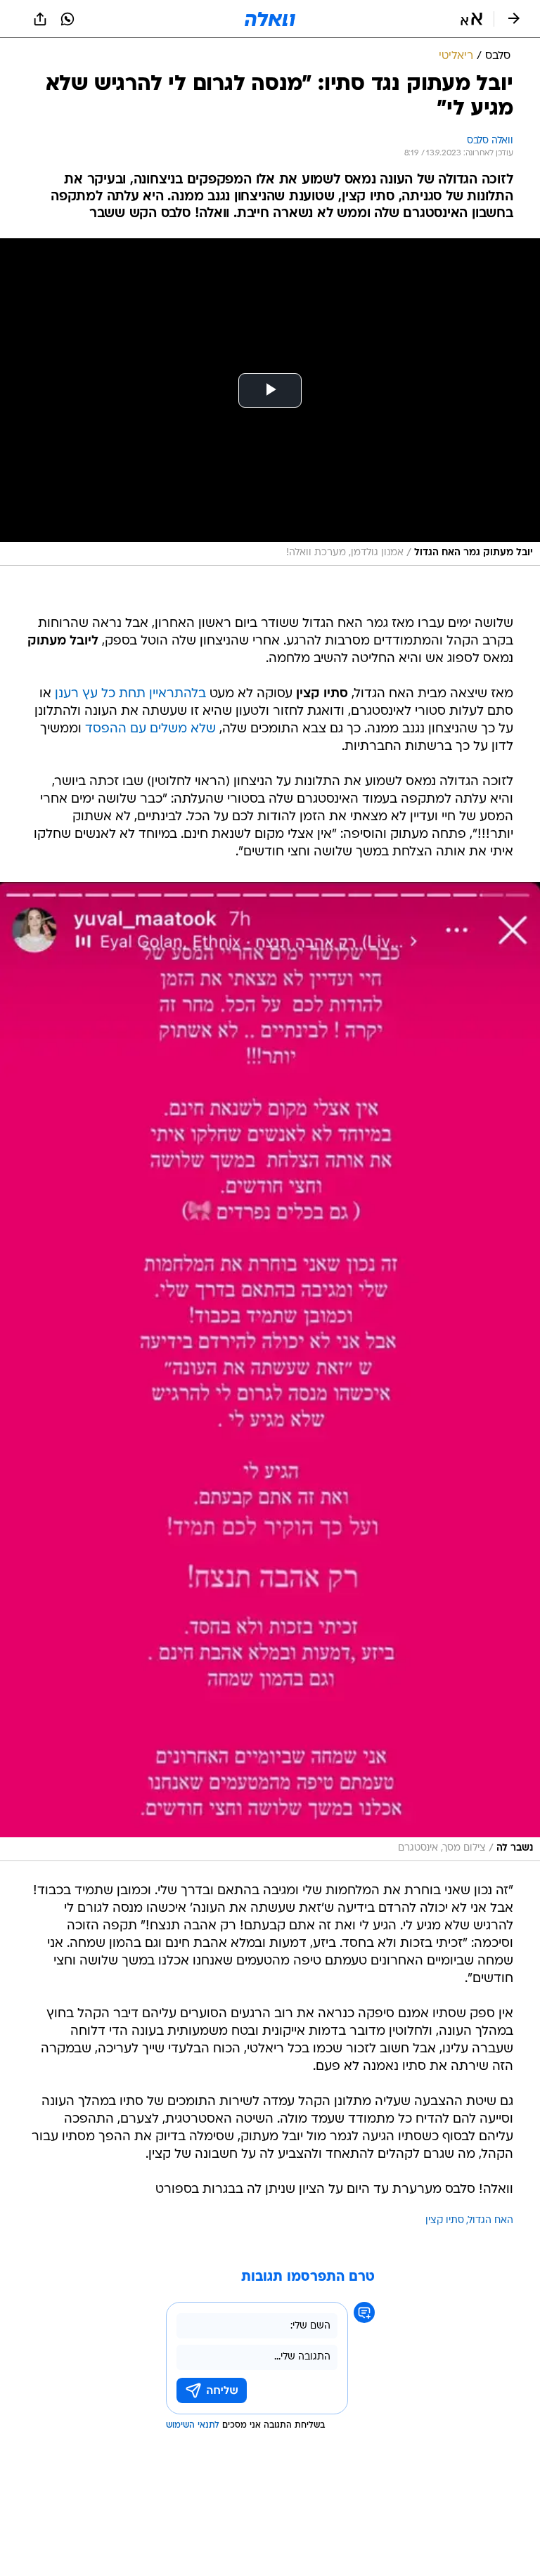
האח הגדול (491, 2221)
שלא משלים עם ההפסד (150, 729)
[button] (471, 19)
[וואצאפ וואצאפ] (67, 19)
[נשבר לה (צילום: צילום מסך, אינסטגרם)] (270, 1372)
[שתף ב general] (40, 19)
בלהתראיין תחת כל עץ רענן (130, 694)
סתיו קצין (445, 2221)
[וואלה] (270, 19)
